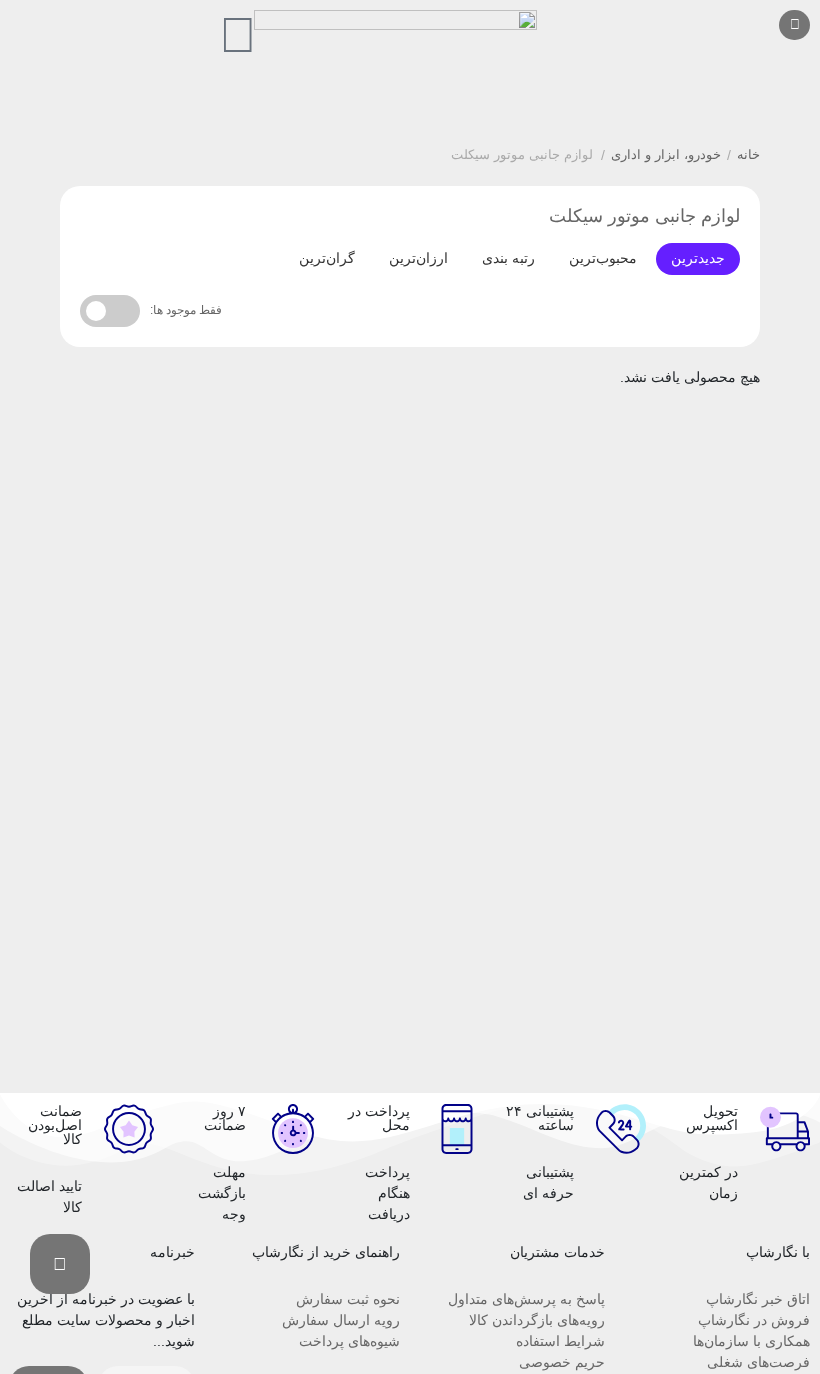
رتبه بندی (508, 258)
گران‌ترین (327, 258)
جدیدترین (698, 258)
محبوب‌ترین (603, 258)
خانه (748, 154)
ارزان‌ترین (418, 258)
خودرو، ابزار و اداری (666, 154)
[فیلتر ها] (60, 1264)
